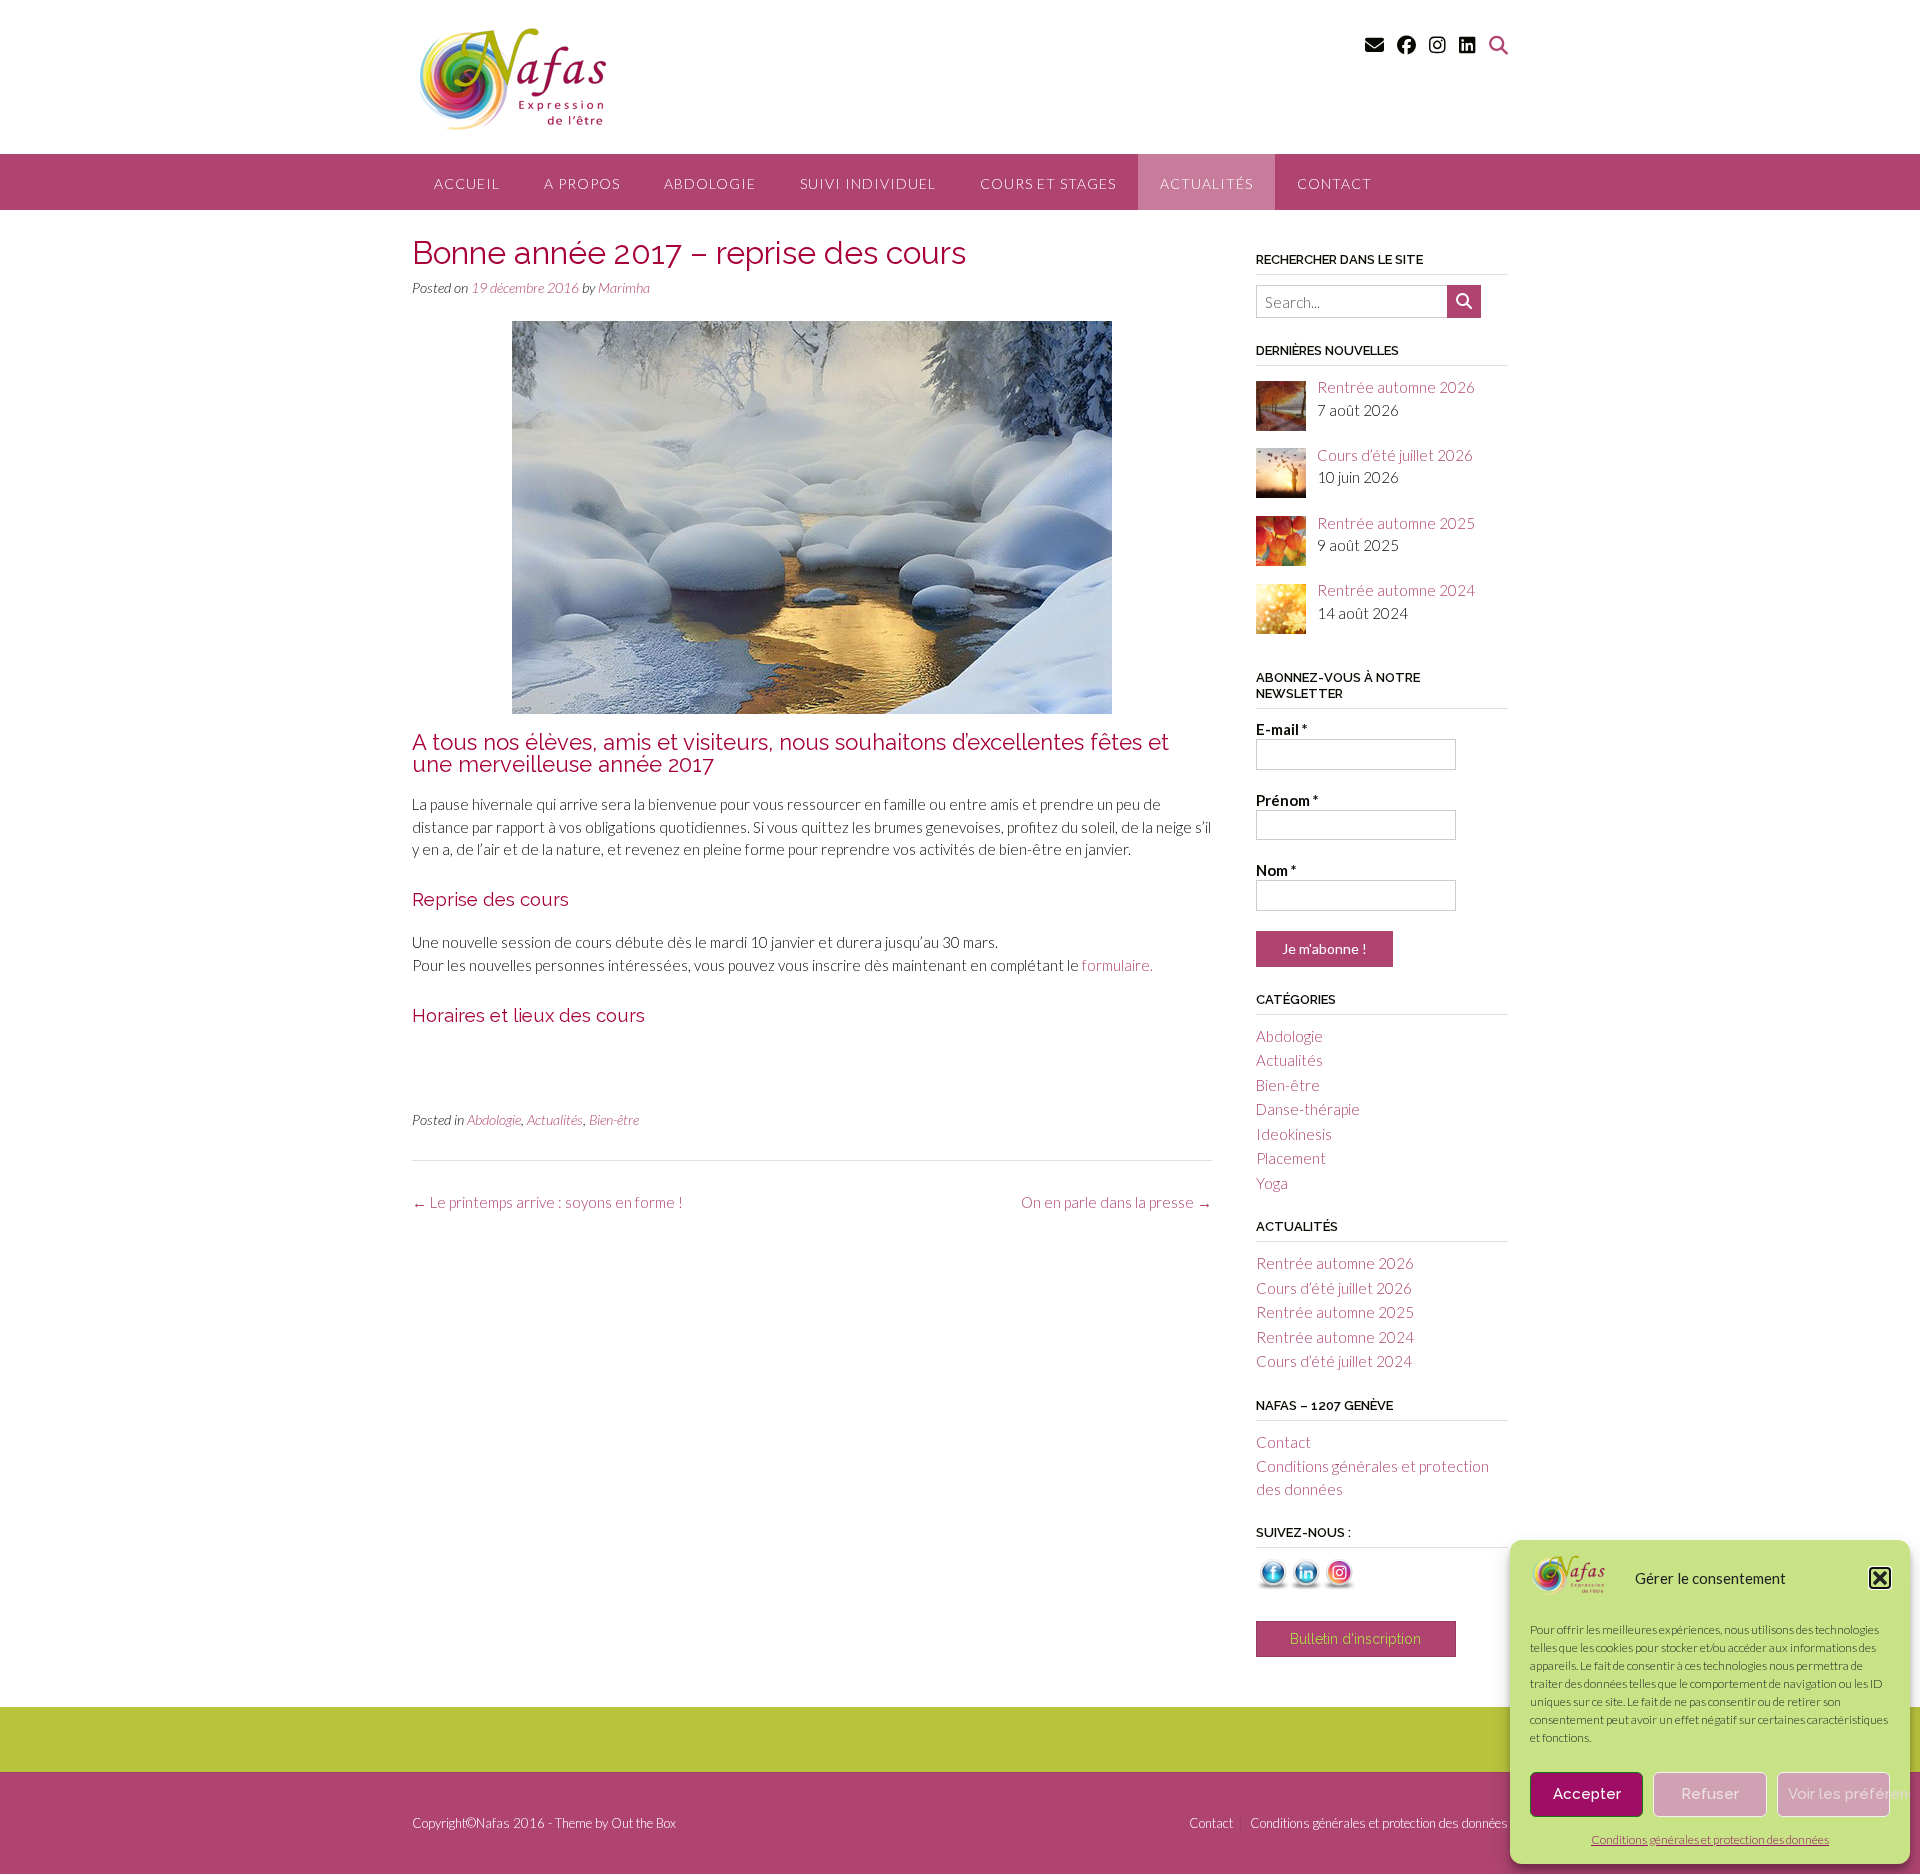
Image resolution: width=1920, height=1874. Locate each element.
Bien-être (614, 1119)
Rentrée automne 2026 (1335, 1263)
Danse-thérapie (1308, 1109)
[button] (1880, 1578)
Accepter (1587, 1794)
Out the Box (643, 1823)
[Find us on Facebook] (1406, 44)
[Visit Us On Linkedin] (1305, 1584)
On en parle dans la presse (1116, 1202)
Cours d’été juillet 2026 (1334, 1288)
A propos (582, 183)
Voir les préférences (1839, 1794)
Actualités (1206, 183)
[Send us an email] (1374, 44)
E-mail (1282, 729)
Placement (1291, 1158)
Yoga (1272, 1183)
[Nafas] (1568, 1589)
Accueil (467, 183)
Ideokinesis (1294, 1134)
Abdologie (710, 183)
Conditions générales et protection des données (1710, 1839)
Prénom (1287, 800)
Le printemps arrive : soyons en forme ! (547, 1202)
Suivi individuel (868, 183)
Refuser (1710, 1794)
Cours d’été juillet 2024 (1334, 1361)
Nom (1276, 870)
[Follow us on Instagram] (1437, 44)
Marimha (624, 287)
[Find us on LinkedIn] (1467, 44)
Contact (1334, 183)
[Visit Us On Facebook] (1272, 1584)
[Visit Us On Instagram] (1338, 1584)
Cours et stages (1048, 183)
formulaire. (1117, 965)
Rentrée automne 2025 (1335, 1312)
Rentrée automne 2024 (1335, 1337)
